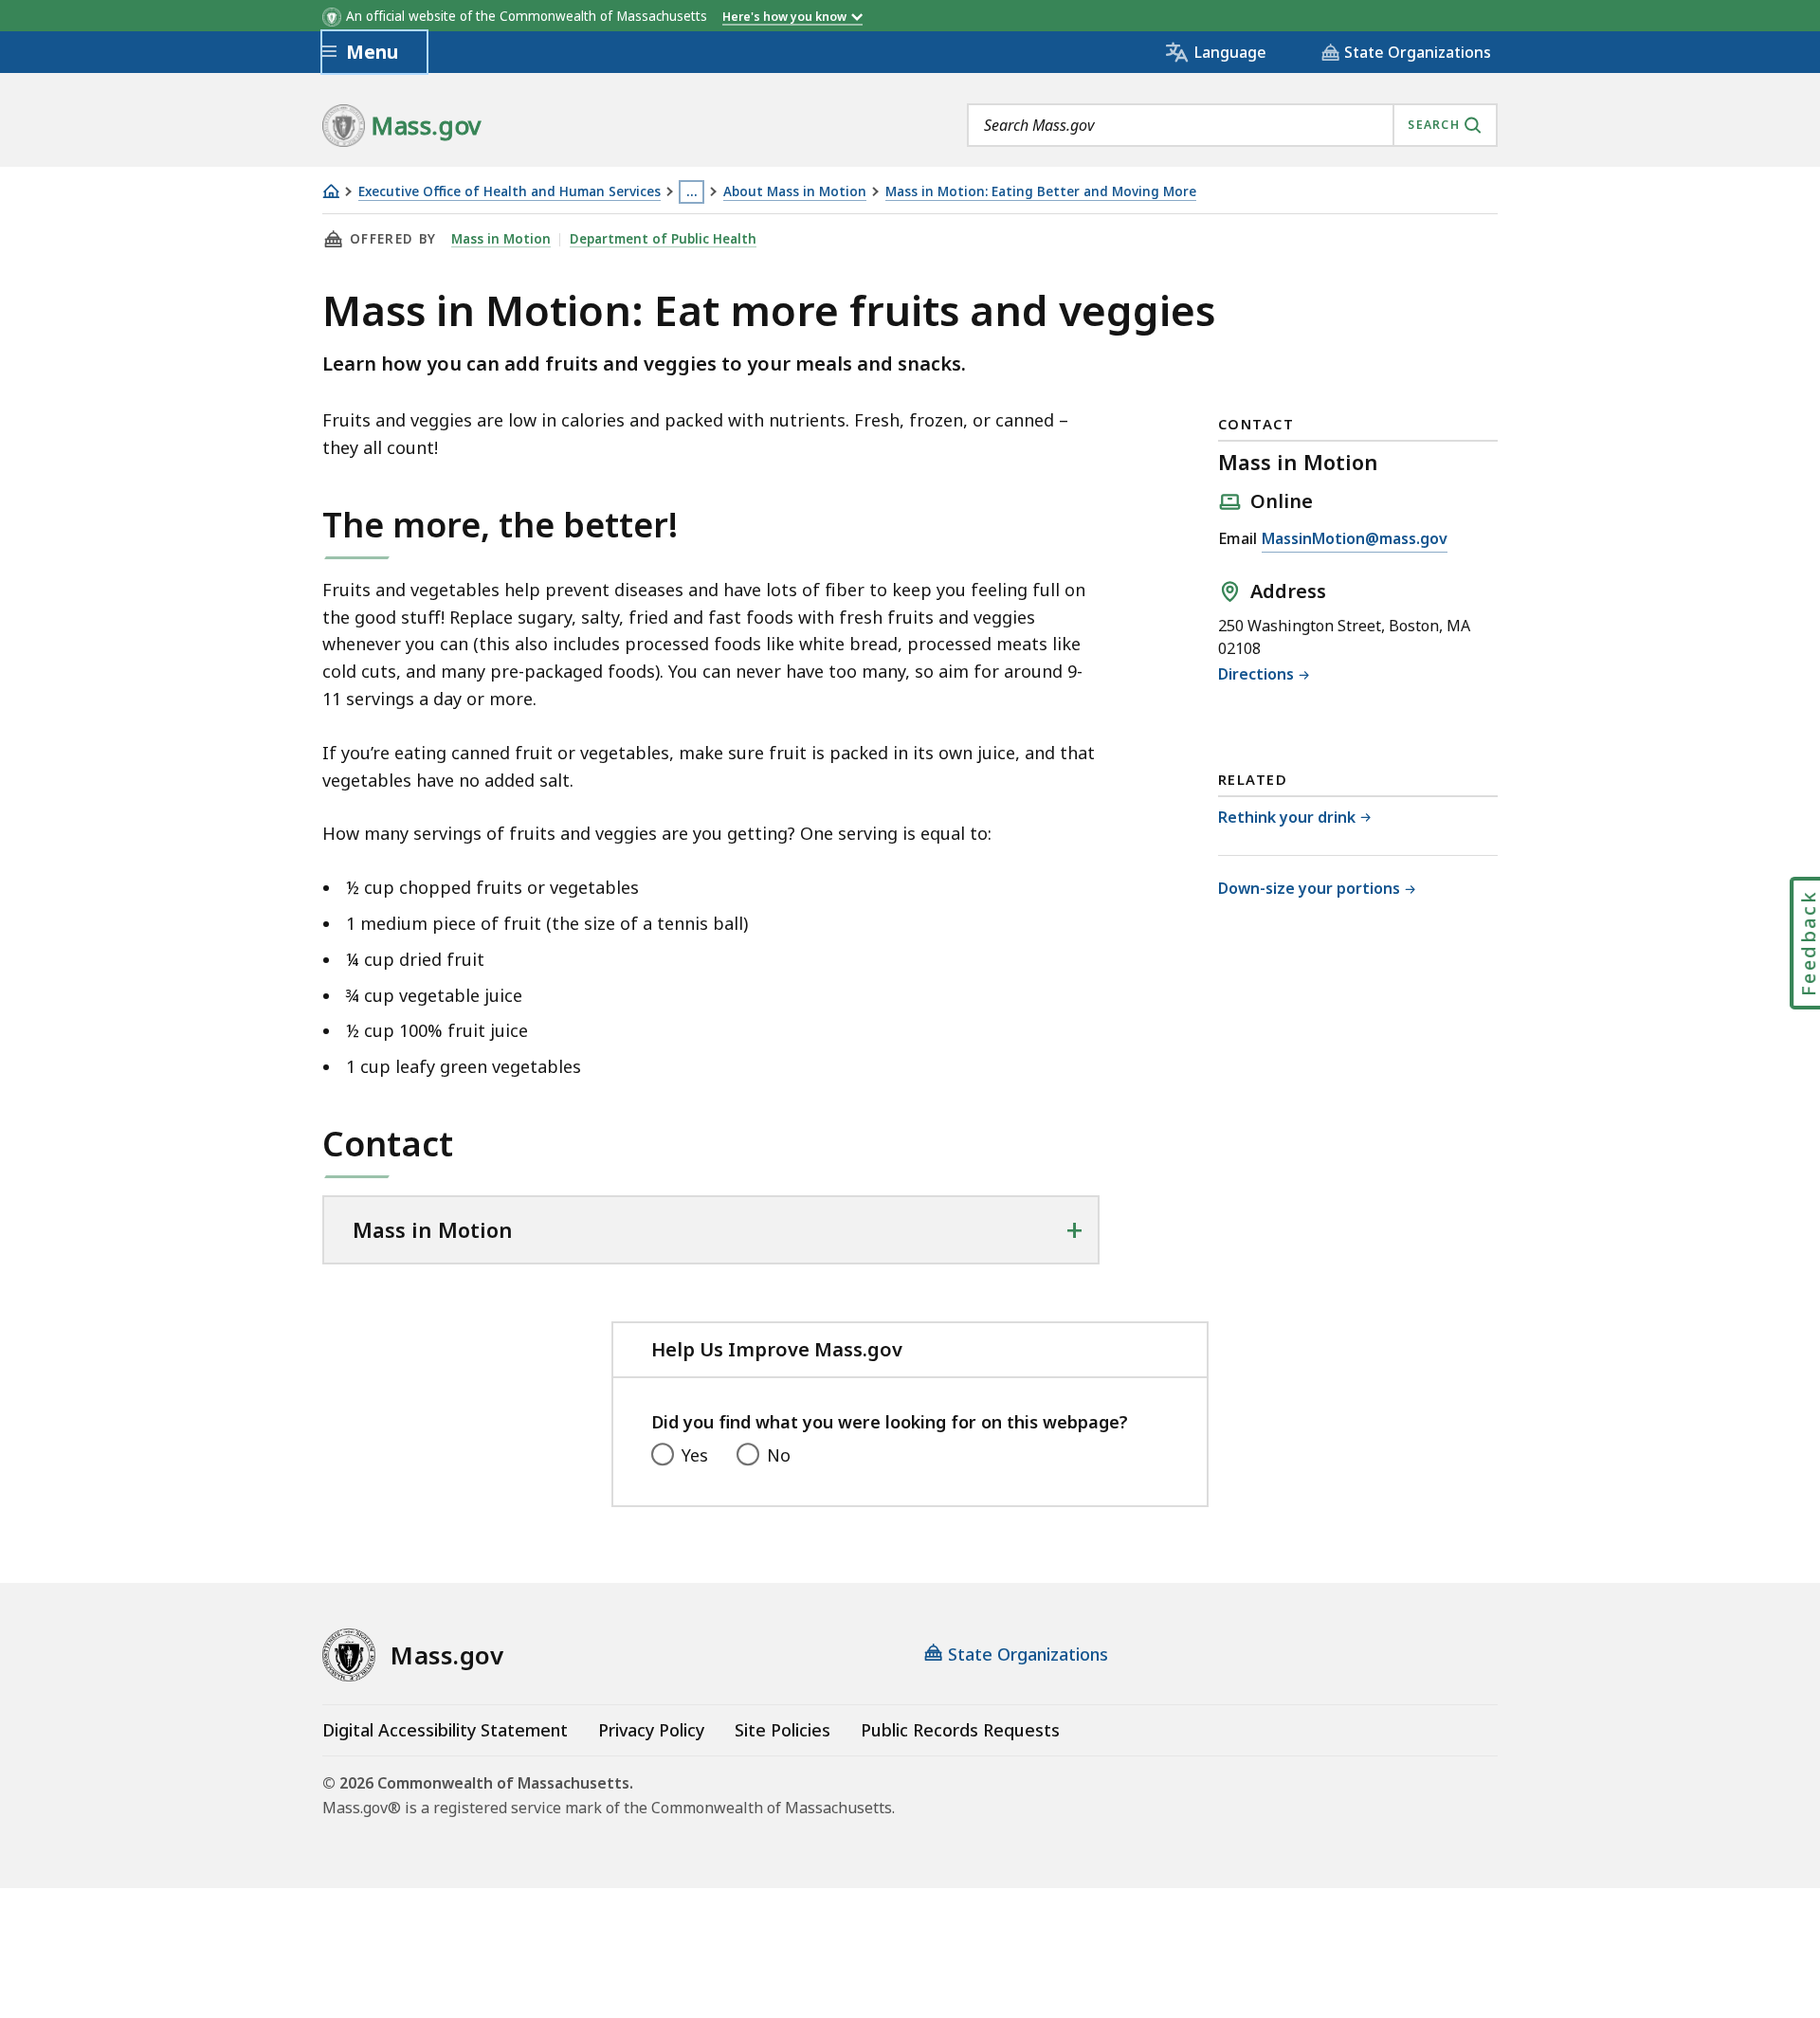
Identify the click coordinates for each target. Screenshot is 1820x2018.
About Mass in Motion (795, 192)
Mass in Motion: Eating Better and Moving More (1041, 192)
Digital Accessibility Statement (445, 1730)
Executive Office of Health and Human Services (510, 192)
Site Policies (783, 1730)
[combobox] (1232, 125)
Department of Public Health (663, 239)
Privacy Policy (651, 1730)
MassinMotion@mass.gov (1355, 540)
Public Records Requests (960, 1730)
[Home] (331, 191)
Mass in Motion (501, 239)
